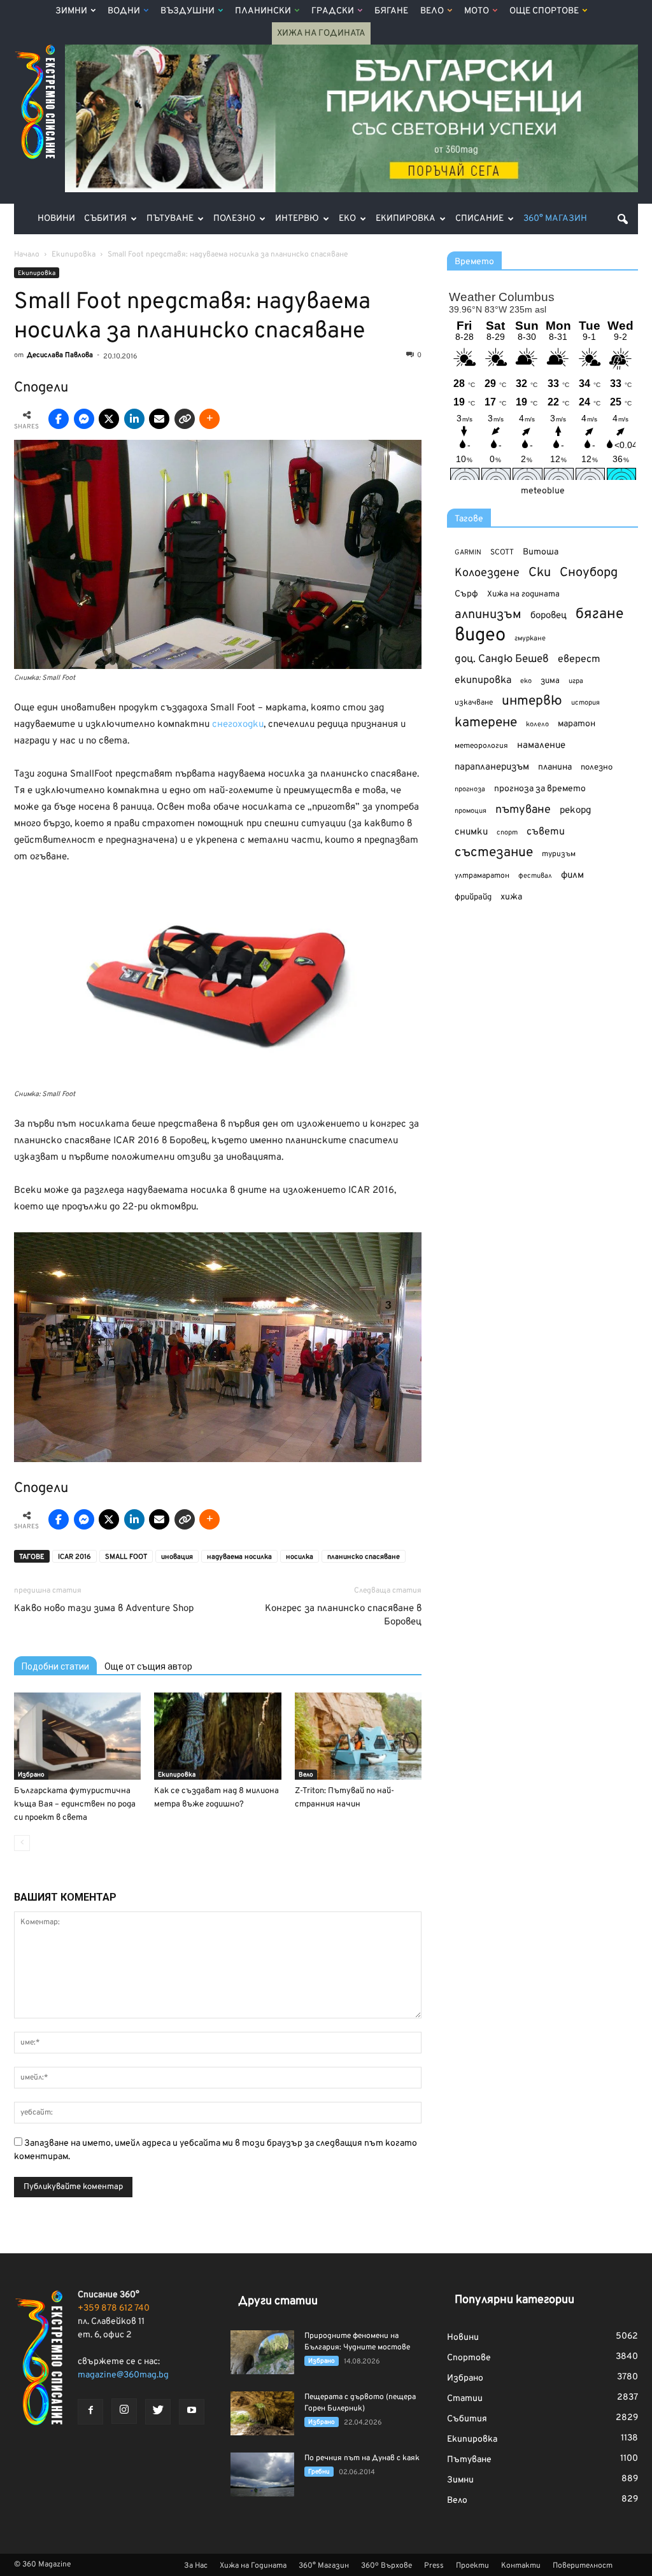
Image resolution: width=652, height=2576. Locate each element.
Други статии (278, 2301)
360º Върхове (386, 2566)
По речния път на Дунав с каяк (362, 2458)
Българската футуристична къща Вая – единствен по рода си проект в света (75, 1805)
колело (537, 724)
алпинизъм (488, 615)
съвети (546, 832)
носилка (300, 1557)
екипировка (483, 680)
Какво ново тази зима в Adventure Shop (104, 1609)
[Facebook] (90, 2412)
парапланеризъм (492, 767)
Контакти (521, 2566)
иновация (177, 1557)
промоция (471, 811)
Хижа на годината (523, 595)
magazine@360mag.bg (123, 2375)
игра (576, 681)
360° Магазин (555, 219)
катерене (486, 723)
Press (434, 2566)
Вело (432, 11)
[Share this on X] (109, 419)
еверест (579, 659)
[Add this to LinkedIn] (134, 419)
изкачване (474, 703)
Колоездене (487, 573)
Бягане (391, 11)
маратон (577, 724)
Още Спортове (544, 11)
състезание (494, 853)
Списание (479, 219)
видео (480, 636)
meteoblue (543, 491)
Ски (540, 573)
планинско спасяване (364, 1557)
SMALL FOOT (126, 1557)
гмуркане (530, 638)
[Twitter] (158, 2412)
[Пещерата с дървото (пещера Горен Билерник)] (262, 2413)
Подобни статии (55, 1666)
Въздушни (188, 11)
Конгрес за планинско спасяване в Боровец (343, 1615)
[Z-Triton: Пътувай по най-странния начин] (358, 1736)
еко (526, 681)
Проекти (472, 2566)
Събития (105, 219)
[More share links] (209, 419)
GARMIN (468, 553)
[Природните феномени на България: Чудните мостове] (262, 2352)
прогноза (470, 789)
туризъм (559, 854)
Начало (27, 255)
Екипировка (406, 219)
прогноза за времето (540, 789)
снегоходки (238, 725)
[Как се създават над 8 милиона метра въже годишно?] (217, 1736)
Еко (347, 219)
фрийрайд (473, 897)
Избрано (31, 1775)
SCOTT (502, 553)
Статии (465, 2399)
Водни (124, 11)
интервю (532, 702)
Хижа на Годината (321, 33)
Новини (56, 219)
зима (550, 681)
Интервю (297, 219)
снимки (471, 832)
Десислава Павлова (60, 355)
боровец (549, 616)
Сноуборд (589, 573)
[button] (623, 219)
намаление (541, 746)
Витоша (541, 552)
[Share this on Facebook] (59, 419)
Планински (263, 11)
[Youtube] (192, 2412)
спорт (507, 833)
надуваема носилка (239, 1557)
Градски (333, 11)
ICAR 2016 (74, 1557)
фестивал (535, 876)
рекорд (575, 811)
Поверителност (583, 2566)
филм (572, 876)
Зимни (71, 11)
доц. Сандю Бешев (502, 659)
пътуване (523, 810)
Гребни (319, 2472)
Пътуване (170, 219)
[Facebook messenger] (84, 419)
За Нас (196, 2566)
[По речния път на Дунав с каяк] (262, 2474)
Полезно (234, 219)
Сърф (466, 594)
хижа (511, 897)
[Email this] (159, 419)
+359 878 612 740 (114, 2308)
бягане (599, 615)
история (585, 703)
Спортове (469, 2358)
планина (555, 767)
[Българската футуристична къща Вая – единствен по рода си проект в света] (77, 1736)
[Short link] (185, 419)
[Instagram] (124, 2411)
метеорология (481, 746)
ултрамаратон (482, 876)
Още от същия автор (148, 1666)
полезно (597, 768)
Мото (477, 11)
